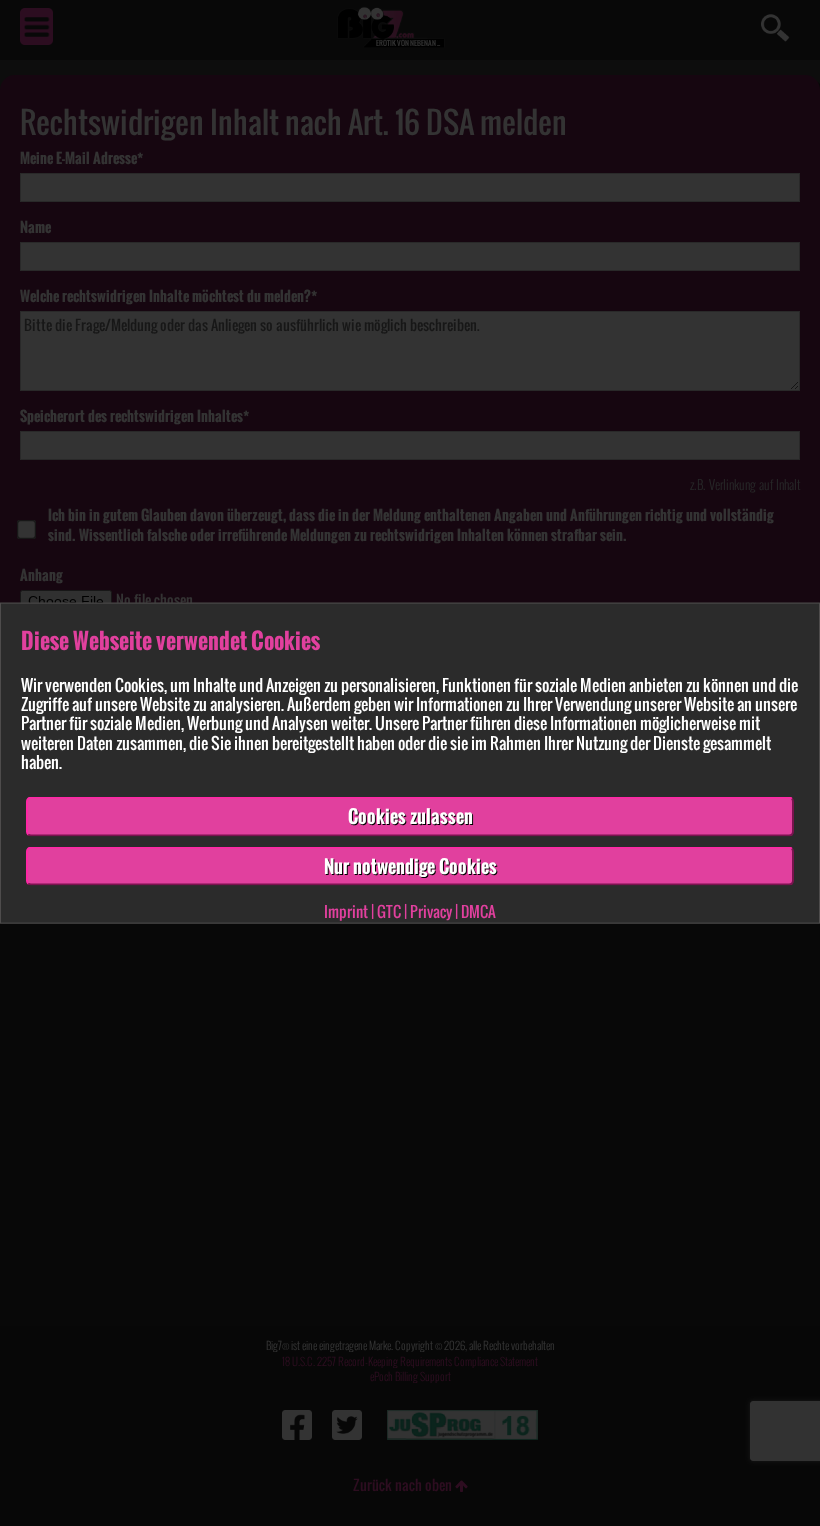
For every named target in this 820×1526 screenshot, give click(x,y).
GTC (389, 911)
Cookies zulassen (410, 816)
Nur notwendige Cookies (410, 865)
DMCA (478, 911)
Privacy (431, 911)
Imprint (346, 911)
